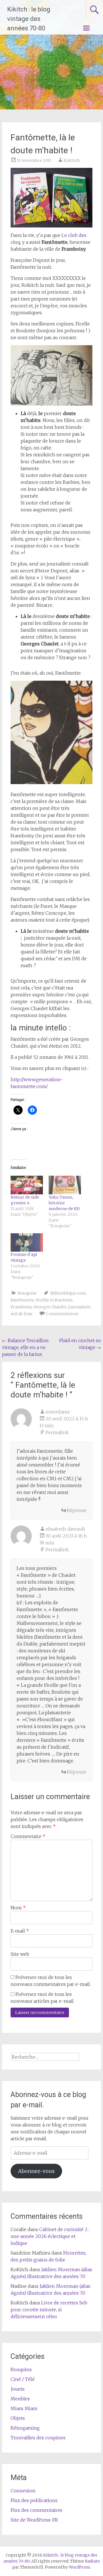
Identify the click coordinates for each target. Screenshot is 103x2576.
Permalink (57, 1432)
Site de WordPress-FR (34, 2520)
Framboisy (21, 1307)
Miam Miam (24, 2408)
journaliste (79, 1307)
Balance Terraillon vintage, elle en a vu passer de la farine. (25, 1347)
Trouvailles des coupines (38, 2438)
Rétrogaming (25, 2428)
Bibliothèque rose (68, 1293)
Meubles (20, 2399)
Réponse (77, 1510)
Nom (18, 1908)
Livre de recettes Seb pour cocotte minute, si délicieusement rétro (49, 2310)
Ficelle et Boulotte (54, 1300)
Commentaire (28, 1836)
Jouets (18, 2389)
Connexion (23, 2491)
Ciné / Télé (23, 2379)
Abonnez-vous (36, 2171)
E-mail (20, 1931)
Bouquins (27, 1293)
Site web (20, 1954)
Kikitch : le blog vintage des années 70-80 (29, 19)
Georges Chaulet (50, 1307)
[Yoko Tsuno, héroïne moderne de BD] (65, 1185)
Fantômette (22, 1300)
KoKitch (72, 160)
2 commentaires (62, 1314)
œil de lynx (21, 1314)
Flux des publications (34, 2500)
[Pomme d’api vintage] (27, 1242)
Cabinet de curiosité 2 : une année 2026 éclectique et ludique (50, 2236)
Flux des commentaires (36, 2510)
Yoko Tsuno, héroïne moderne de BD (64, 1203)
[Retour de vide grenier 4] (27, 1185)
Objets (18, 2418)
